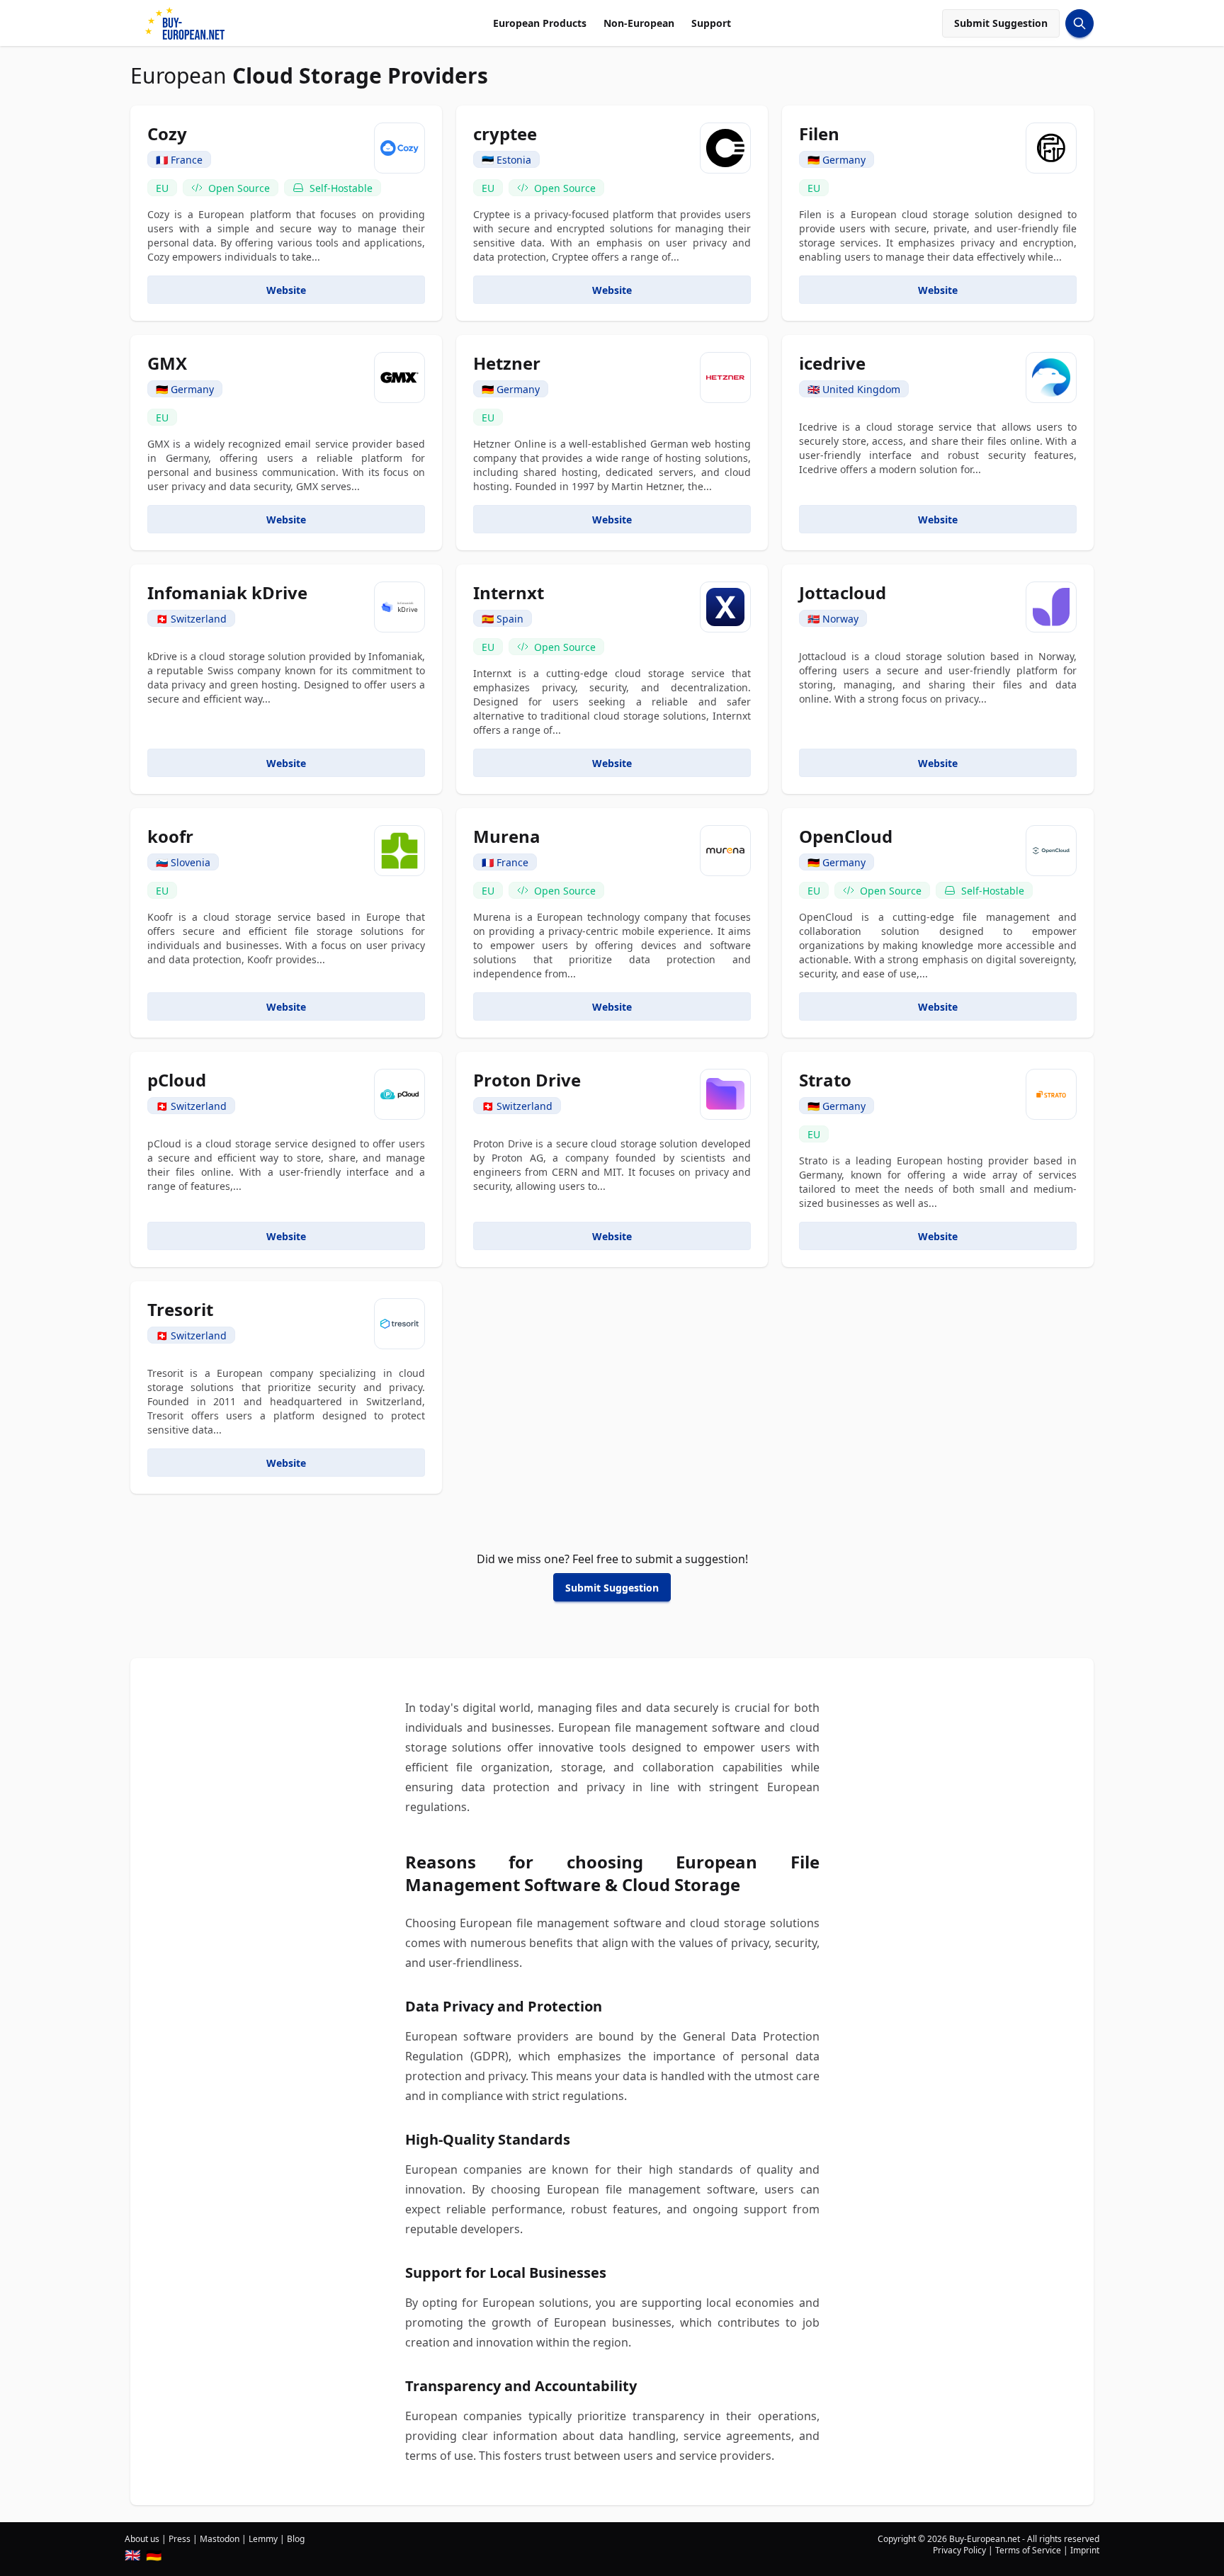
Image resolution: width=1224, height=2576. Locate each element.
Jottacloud (843, 592)
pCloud (177, 1080)
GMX (167, 363)
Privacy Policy (959, 2550)
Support (711, 23)
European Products (540, 23)
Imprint (1085, 2550)
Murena (507, 836)
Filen (819, 134)
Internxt (509, 592)
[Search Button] (1079, 23)
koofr (170, 836)
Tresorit (180, 1309)
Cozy (167, 134)
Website (286, 290)
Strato (825, 1080)
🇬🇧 (132, 2555)
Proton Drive (527, 1080)
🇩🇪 (154, 2555)
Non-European (639, 23)
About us (142, 2539)
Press (180, 2539)
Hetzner (507, 363)
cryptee (505, 134)
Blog (296, 2539)
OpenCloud (846, 836)
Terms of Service (1028, 2550)
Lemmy (263, 2539)
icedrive (832, 363)
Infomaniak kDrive (227, 592)
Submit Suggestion (1001, 23)
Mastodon (220, 2539)
